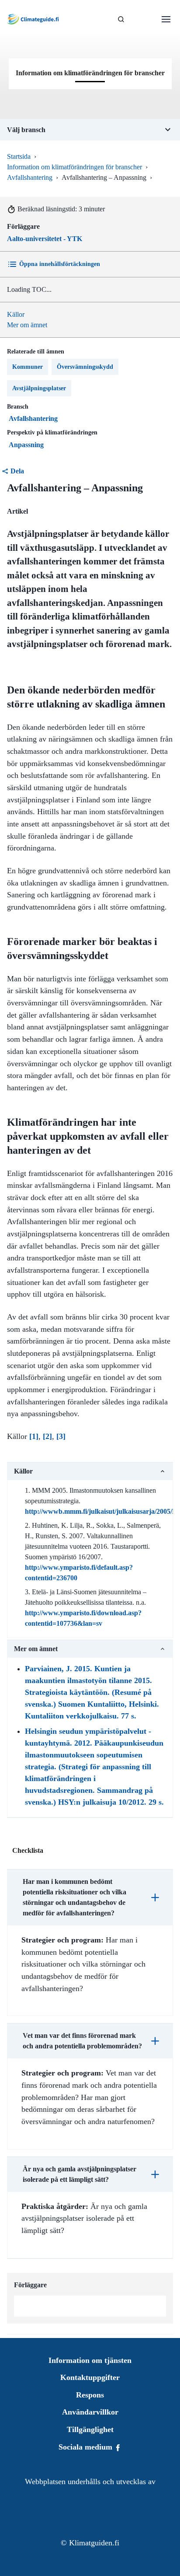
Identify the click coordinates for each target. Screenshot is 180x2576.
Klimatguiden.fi (94, 2543)
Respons (90, 2395)
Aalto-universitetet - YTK (45, 239)
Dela (17, 471)
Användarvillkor (90, 2412)
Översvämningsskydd (85, 367)
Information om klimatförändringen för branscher (74, 167)
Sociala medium (87, 2447)
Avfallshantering (30, 177)
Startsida (19, 156)
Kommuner (28, 367)
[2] (47, 1436)
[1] (34, 1436)
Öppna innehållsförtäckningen (60, 264)
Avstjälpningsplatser (39, 388)
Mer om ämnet (27, 325)
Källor (16, 314)
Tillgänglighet (90, 2429)
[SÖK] (121, 19)
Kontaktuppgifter (90, 2377)
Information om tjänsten (90, 2360)
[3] (61, 1436)
